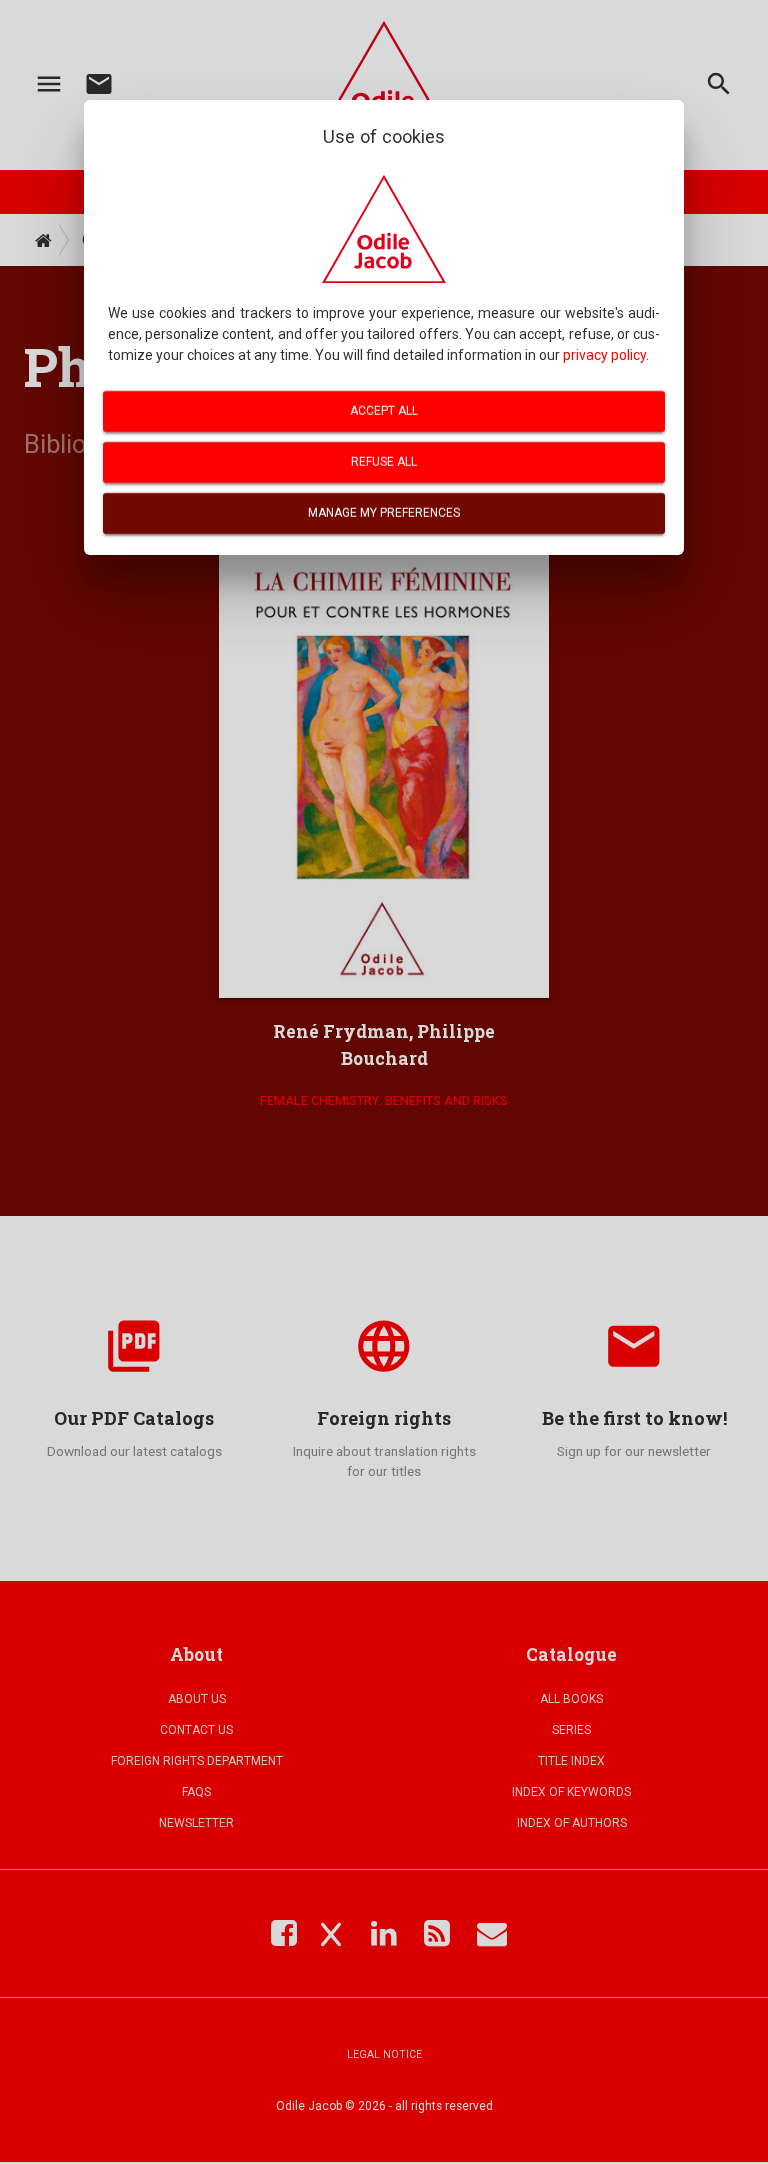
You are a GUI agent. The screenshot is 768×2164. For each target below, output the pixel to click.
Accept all (384, 411)
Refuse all (384, 462)
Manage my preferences (384, 513)
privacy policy (604, 355)
